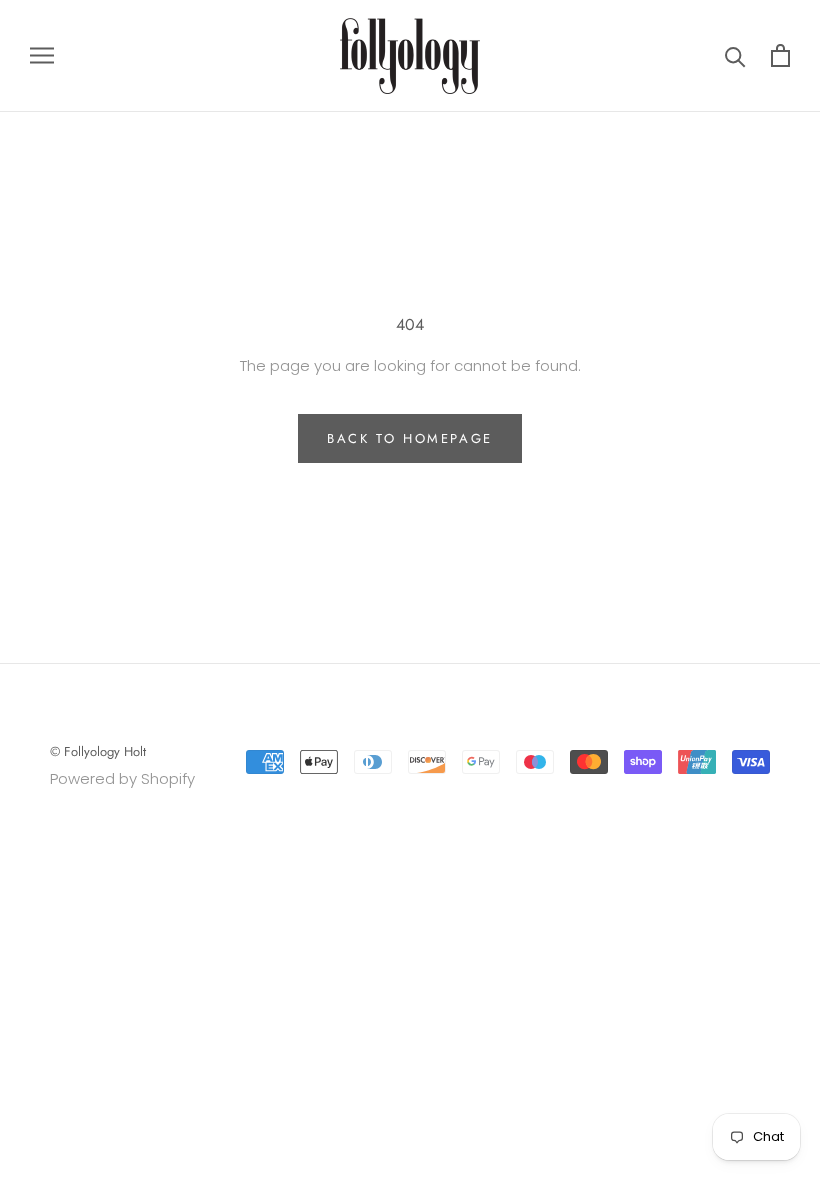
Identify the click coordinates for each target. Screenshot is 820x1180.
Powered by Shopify (122, 778)
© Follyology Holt (98, 751)
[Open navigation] (42, 55)
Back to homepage (410, 438)
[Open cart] (780, 55)
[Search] (735, 55)
